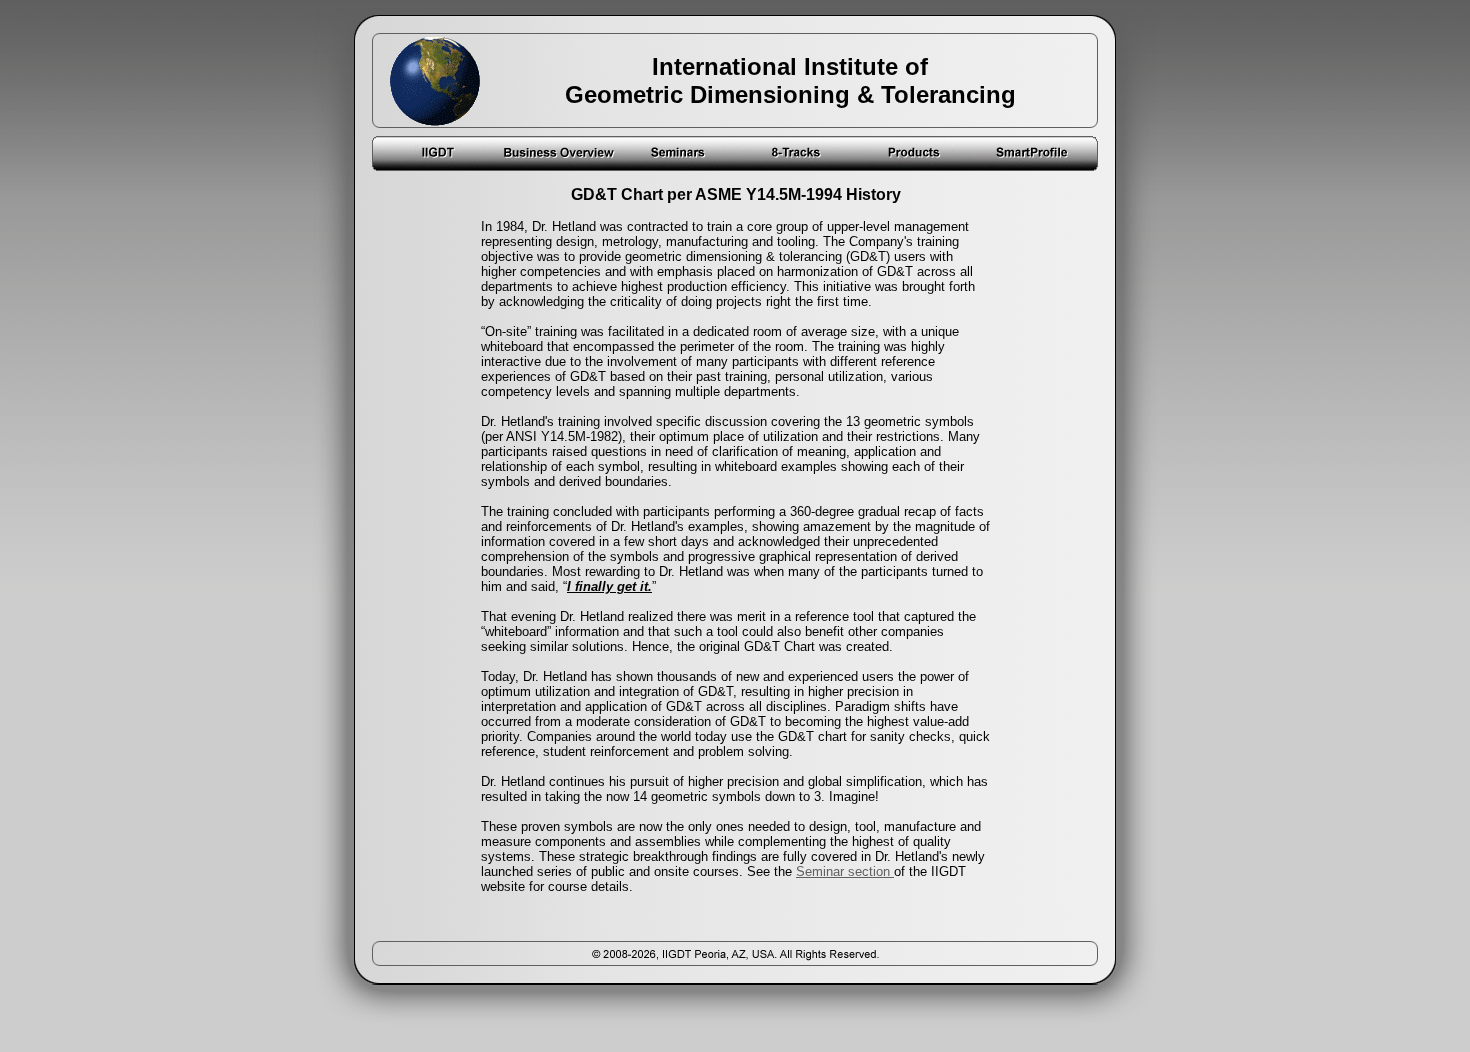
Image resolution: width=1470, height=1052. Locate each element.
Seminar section (845, 871)
